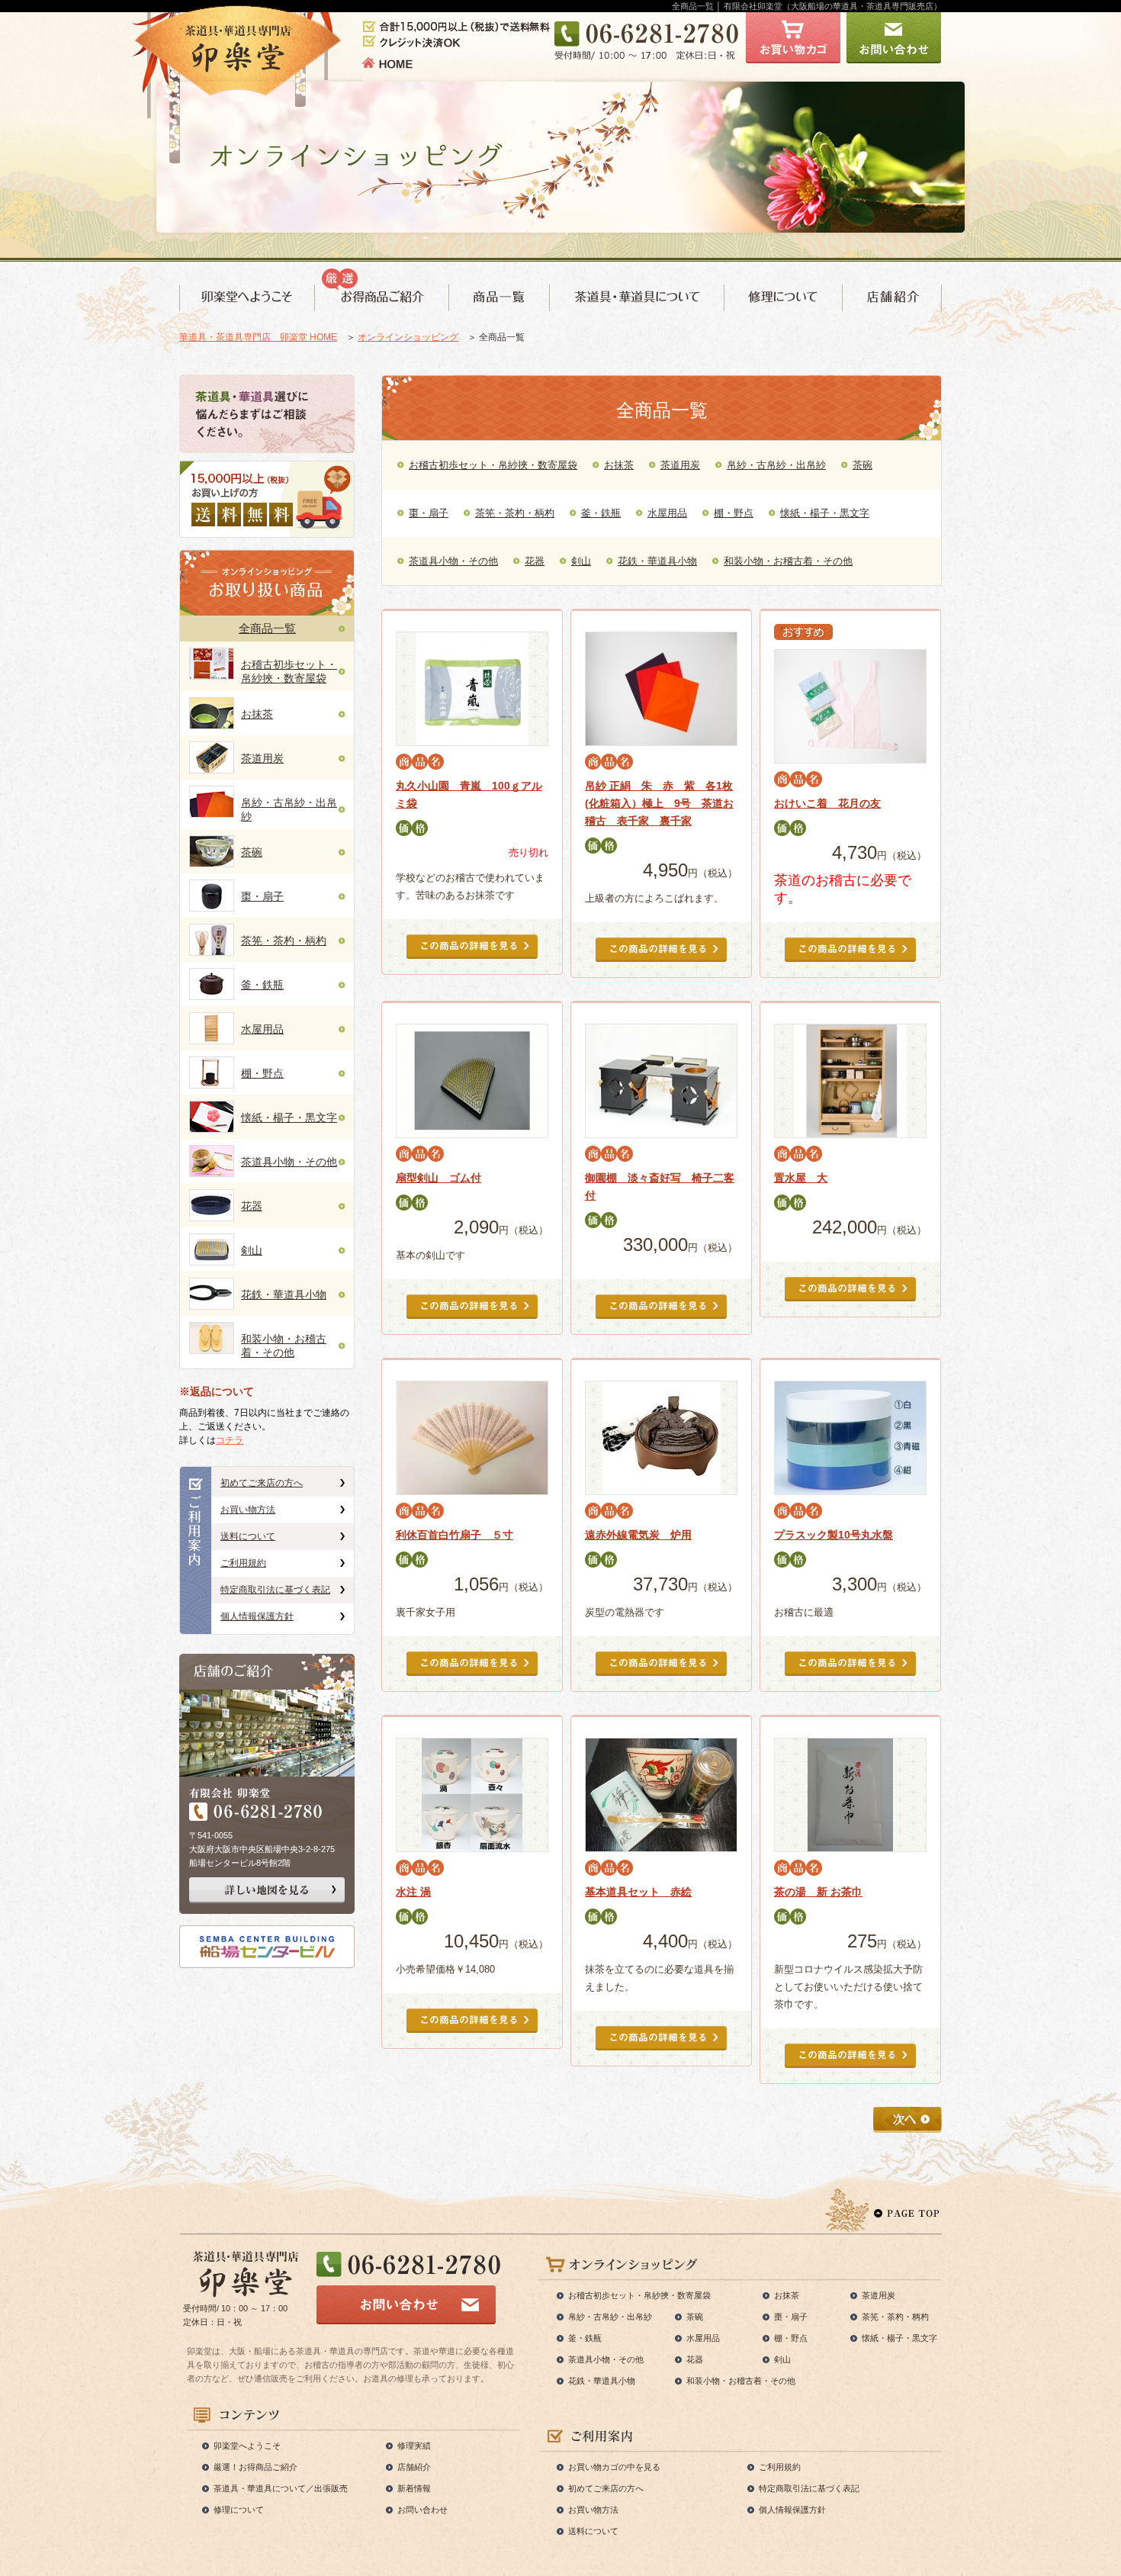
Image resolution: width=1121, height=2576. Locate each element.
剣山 (252, 1250)
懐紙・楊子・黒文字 (289, 1118)
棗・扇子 (262, 896)
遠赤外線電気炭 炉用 (638, 1535)
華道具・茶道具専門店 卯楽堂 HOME (258, 337)
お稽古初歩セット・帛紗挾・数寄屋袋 (493, 465)
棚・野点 (262, 1073)
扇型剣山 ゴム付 (438, 1178)
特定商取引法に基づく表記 (275, 1590)
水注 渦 (413, 1892)
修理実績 (414, 2446)
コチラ (230, 1440)
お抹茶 (257, 714)
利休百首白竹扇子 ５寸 (455, 1535)
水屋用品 (262, 1029)
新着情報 (414, 2488)
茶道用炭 (262, 758)
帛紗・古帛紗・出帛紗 (776, 465)
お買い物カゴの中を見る (614, 2467)
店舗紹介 (414, 2467)
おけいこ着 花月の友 (827, 803)
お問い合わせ (422, 2510)
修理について (239, 2510)
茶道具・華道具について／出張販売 (281, 2488)
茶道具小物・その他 (289, 1162)
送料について (248, 1536)
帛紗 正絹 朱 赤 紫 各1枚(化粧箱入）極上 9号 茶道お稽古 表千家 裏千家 (659, 803)
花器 (252, 1206)
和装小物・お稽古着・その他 (788, 561)
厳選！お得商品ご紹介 (255, 2467)
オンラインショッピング (408, 337)
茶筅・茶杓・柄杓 (284, 941)
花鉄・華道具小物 (284, 1294)
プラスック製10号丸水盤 (834, 1535)
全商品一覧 (267, 628)
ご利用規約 (243, 1563)
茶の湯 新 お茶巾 (818, 1892)
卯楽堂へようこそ (247, 2446)
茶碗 (252, 852)
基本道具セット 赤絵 (638, 1892)
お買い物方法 (248, 1510)
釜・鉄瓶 (262, 985)
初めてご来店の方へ (262, 1483)
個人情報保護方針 (257, 1616)
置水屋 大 (801, 1178)
